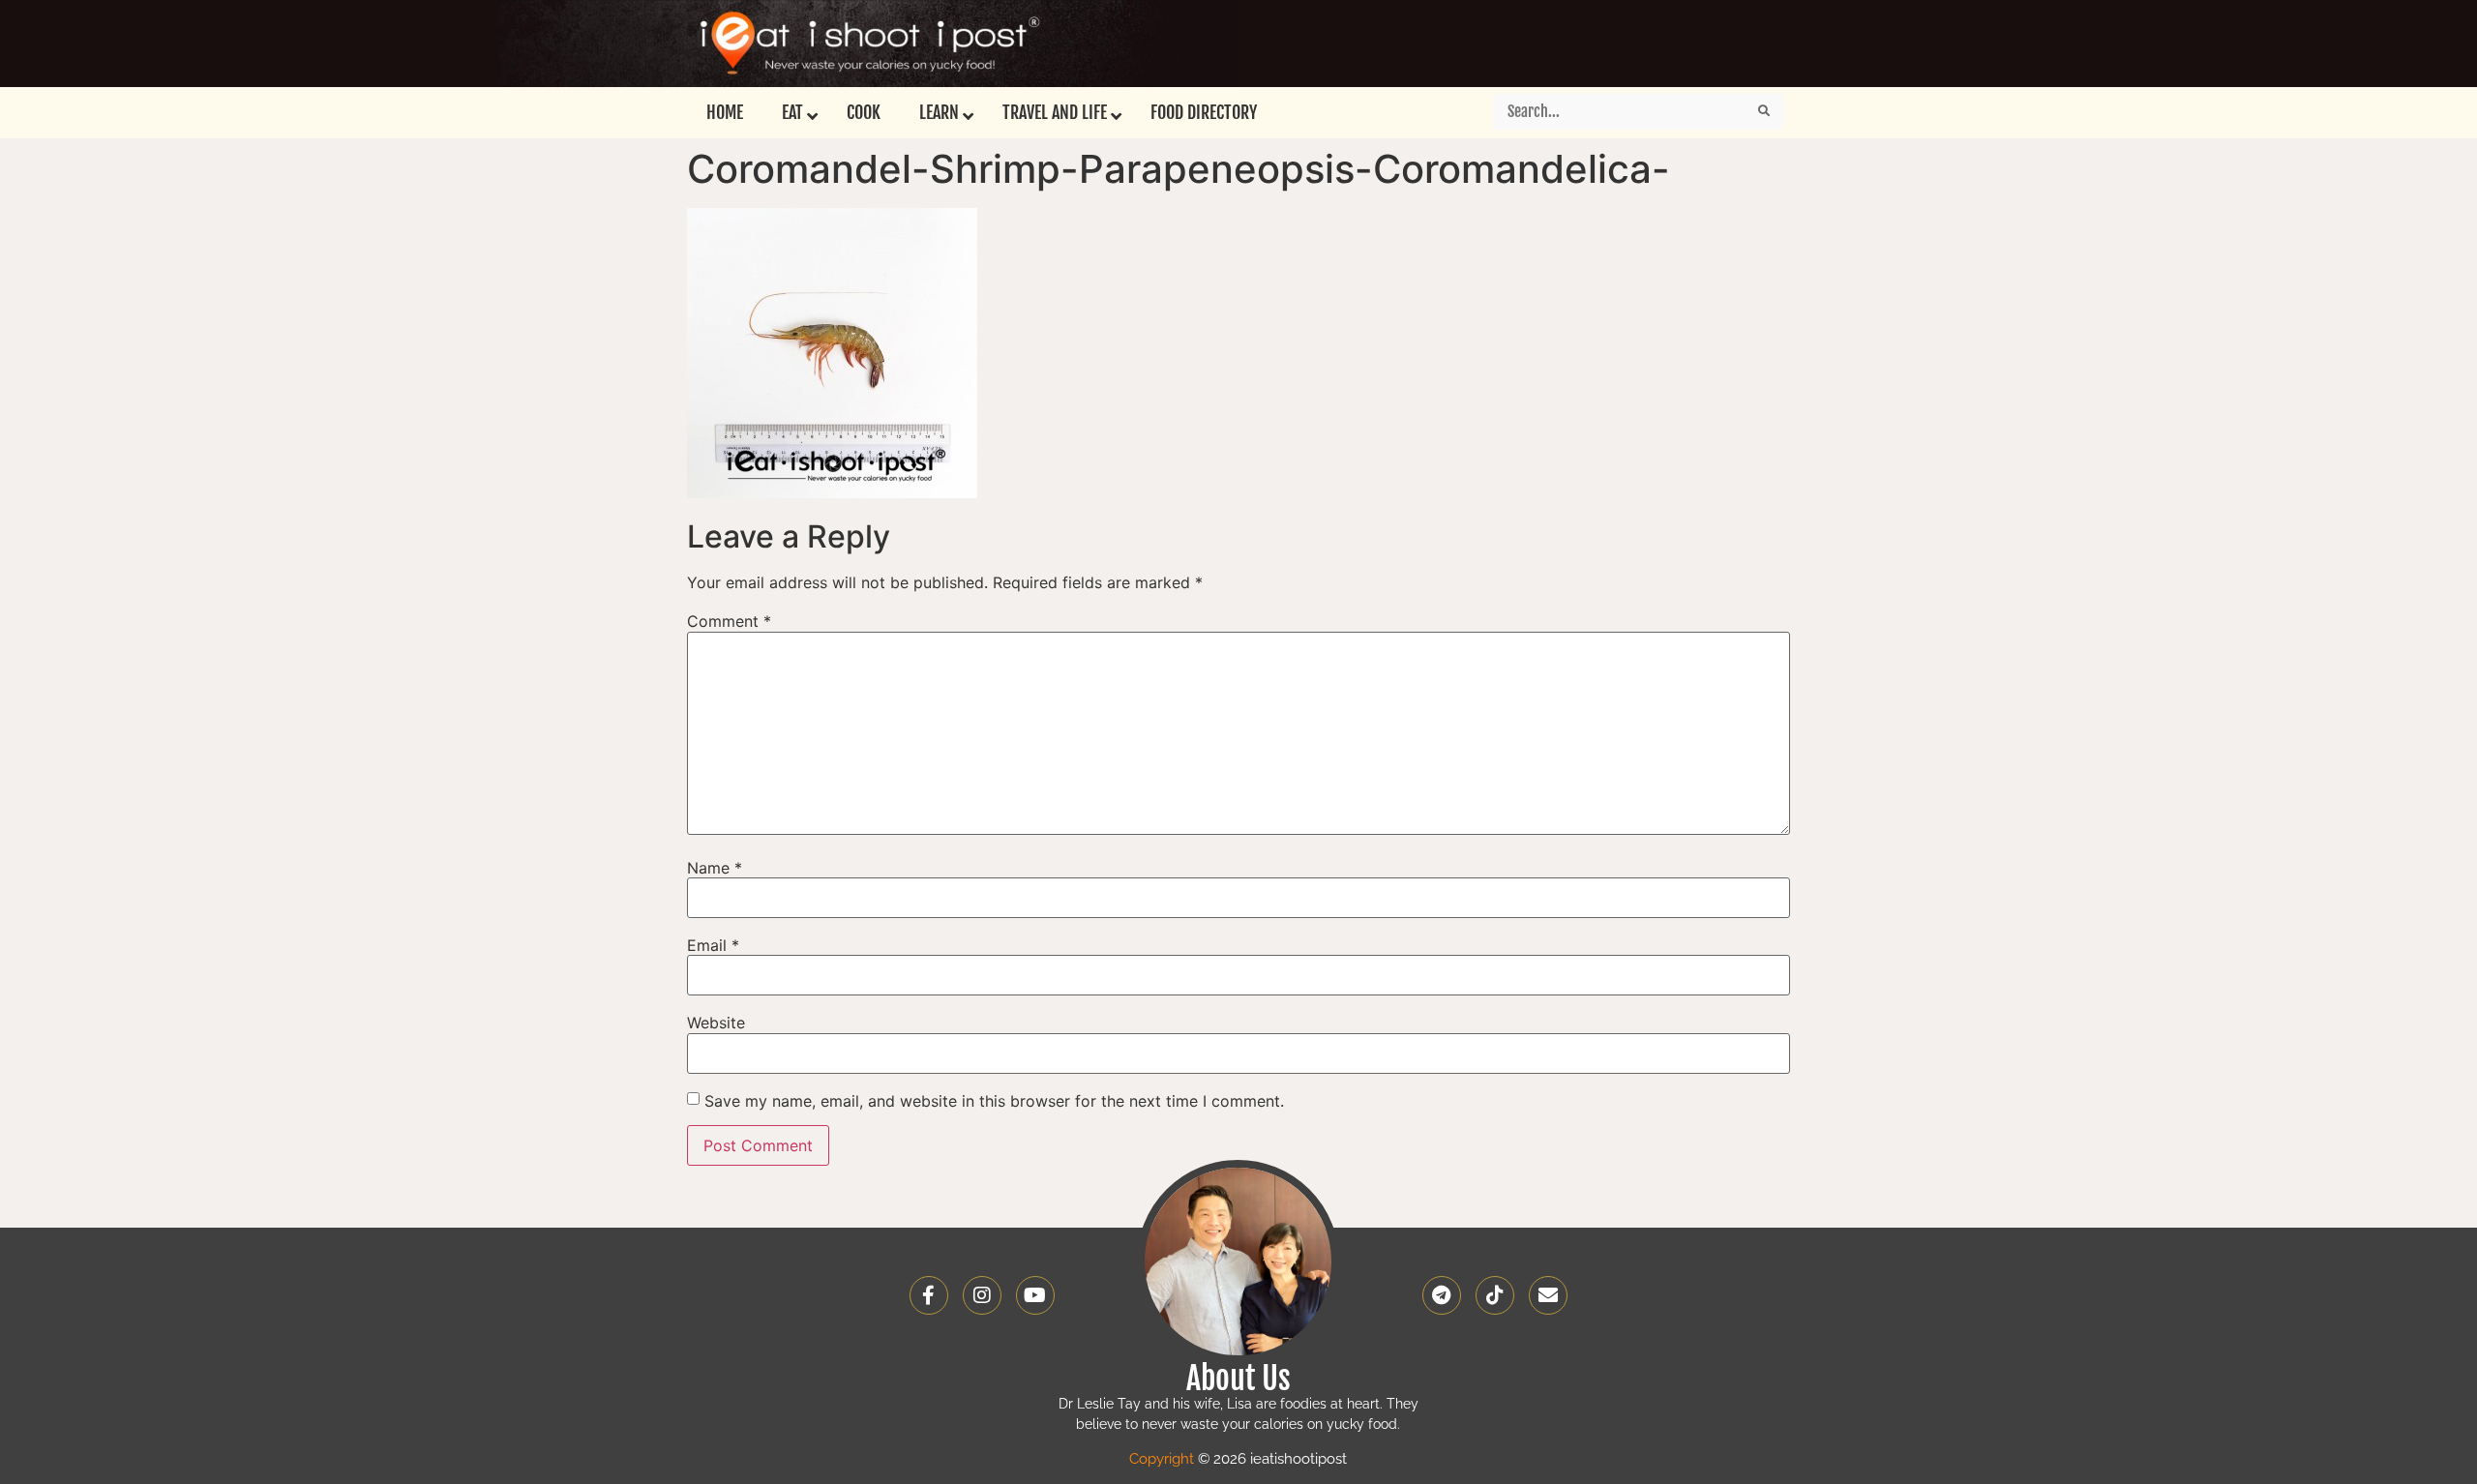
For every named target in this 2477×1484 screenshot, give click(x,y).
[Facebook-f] (929, 1295)
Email (713, 945)
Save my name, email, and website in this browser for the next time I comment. (994, 1101)
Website (716, 1023)
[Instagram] (982, 1295)
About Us (1238, 1379)
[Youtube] (1035, 1295)
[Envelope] (1548, 1295)
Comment (729, 621)
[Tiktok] (1495, 1295)
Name (715, 868)
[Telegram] (1442, 1295)
